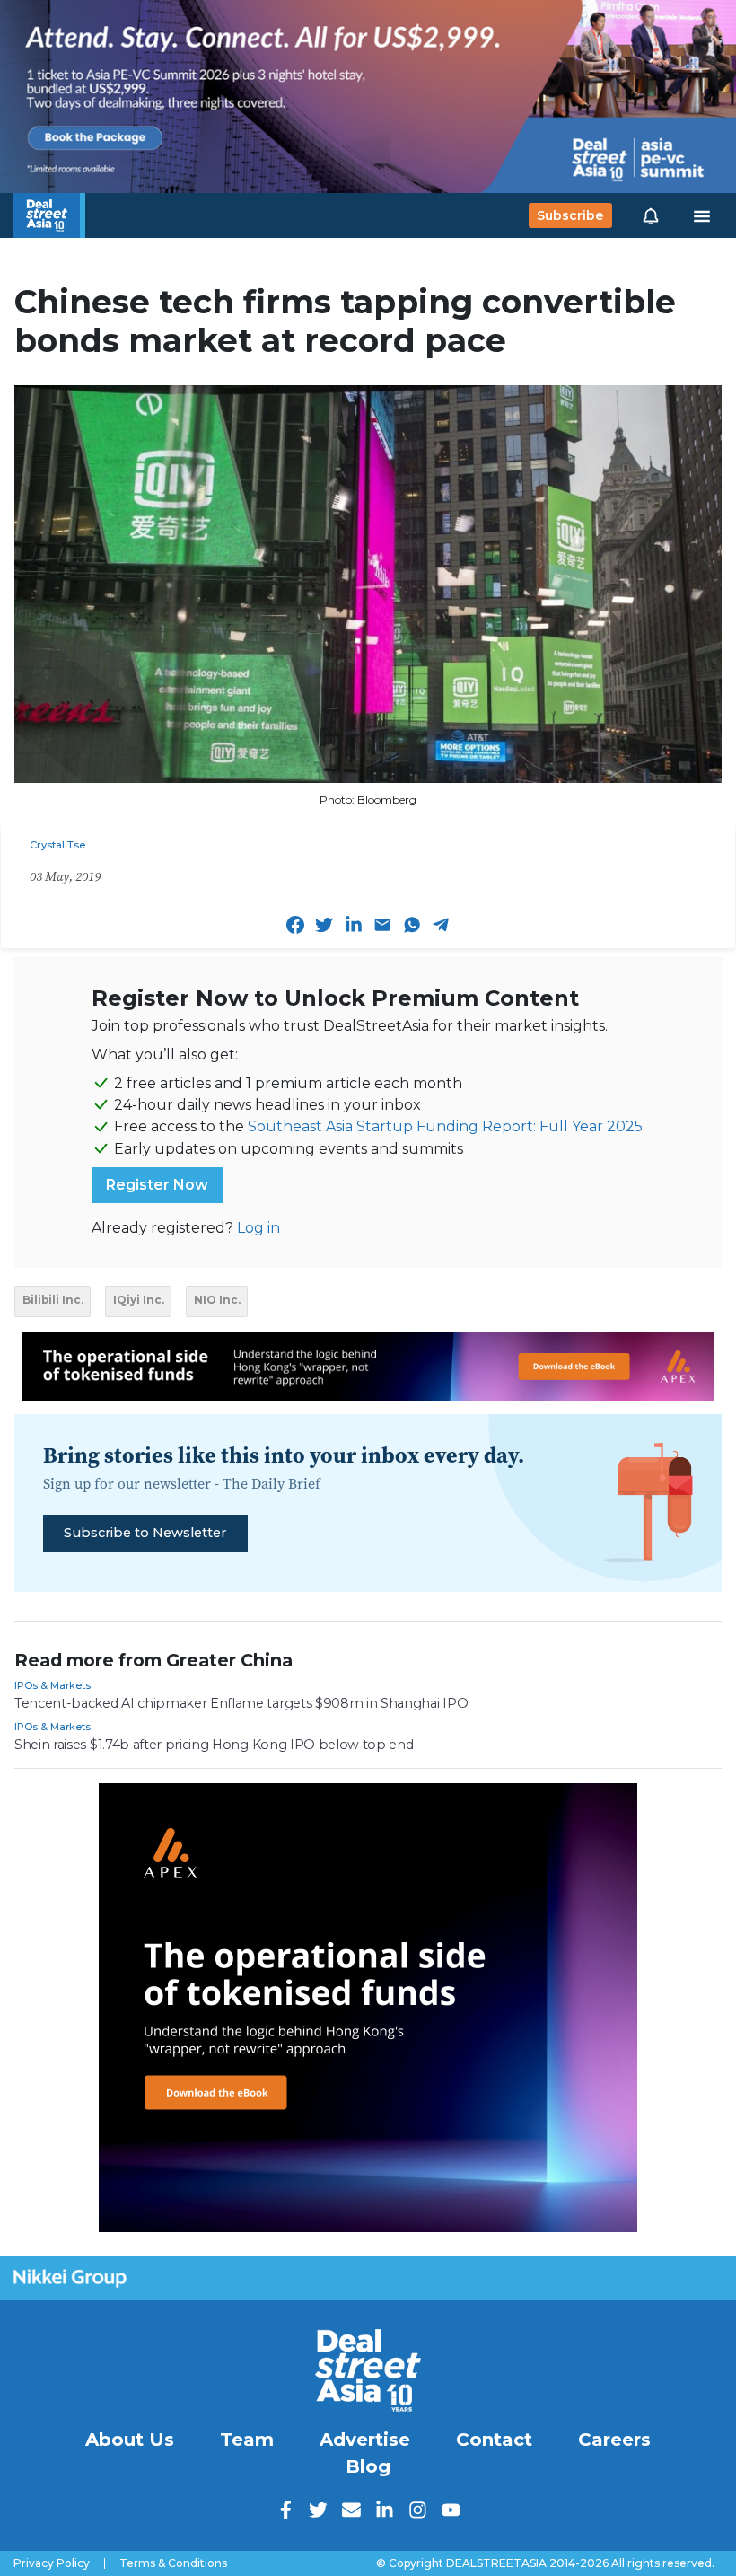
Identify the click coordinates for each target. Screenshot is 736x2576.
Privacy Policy (52, 2563)
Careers (614, 2440)
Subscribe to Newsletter (145, 1533)
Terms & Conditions (173, 2563)
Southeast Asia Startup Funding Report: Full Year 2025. (447, 1126)
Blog (368, 2466)
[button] (651, 215)
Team (247, 2440)
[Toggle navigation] (702, 215)
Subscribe (570, 215)
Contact (494, 2440)
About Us (130, 2440)
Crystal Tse (57, 845)
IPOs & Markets (53, 1685)
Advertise (365, 2440)
